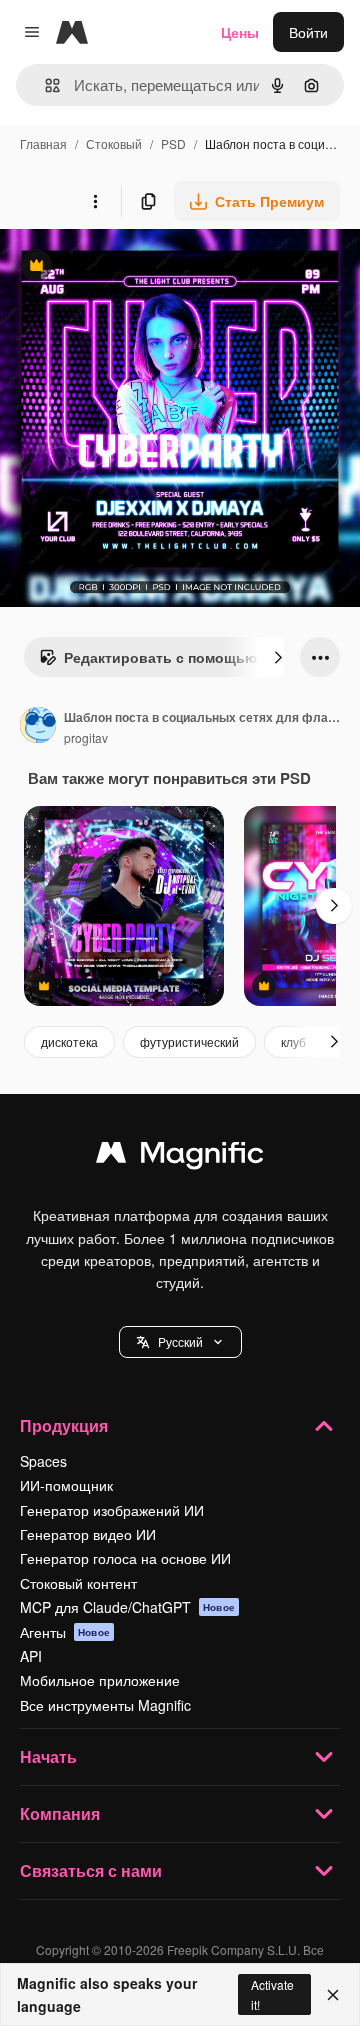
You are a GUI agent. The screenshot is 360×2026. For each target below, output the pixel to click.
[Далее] (278, 657)
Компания (60, 1813)
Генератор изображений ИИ (112, 1510)
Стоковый (114, 143)
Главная (43, 143)
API (31, 1656)
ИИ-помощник (66, 1485)
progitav (86, 737)
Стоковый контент (78, 1583)
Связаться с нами (91, 1870)
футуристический (189, 1041)
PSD (173, 143)
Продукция (64, 1425)
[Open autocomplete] (44, 85)
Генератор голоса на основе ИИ (125, 1558)
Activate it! (272, 1994)
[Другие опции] (95, 201)
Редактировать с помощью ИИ (160, 662)
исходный (134, 267)
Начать (48, 1756)
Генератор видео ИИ (88, 1534)
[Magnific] (180, 1157)
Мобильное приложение (100, 1680)
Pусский (180, 1341)
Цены (240, 32)
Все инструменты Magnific (105, 1705)
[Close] (333, 1995)
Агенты (65, 1632)
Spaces (43, 1461)
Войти (308, 32)
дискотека (69, 1041)
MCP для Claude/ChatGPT (127, 1607)
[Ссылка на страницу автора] (38, 727)
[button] (180, 1342)
